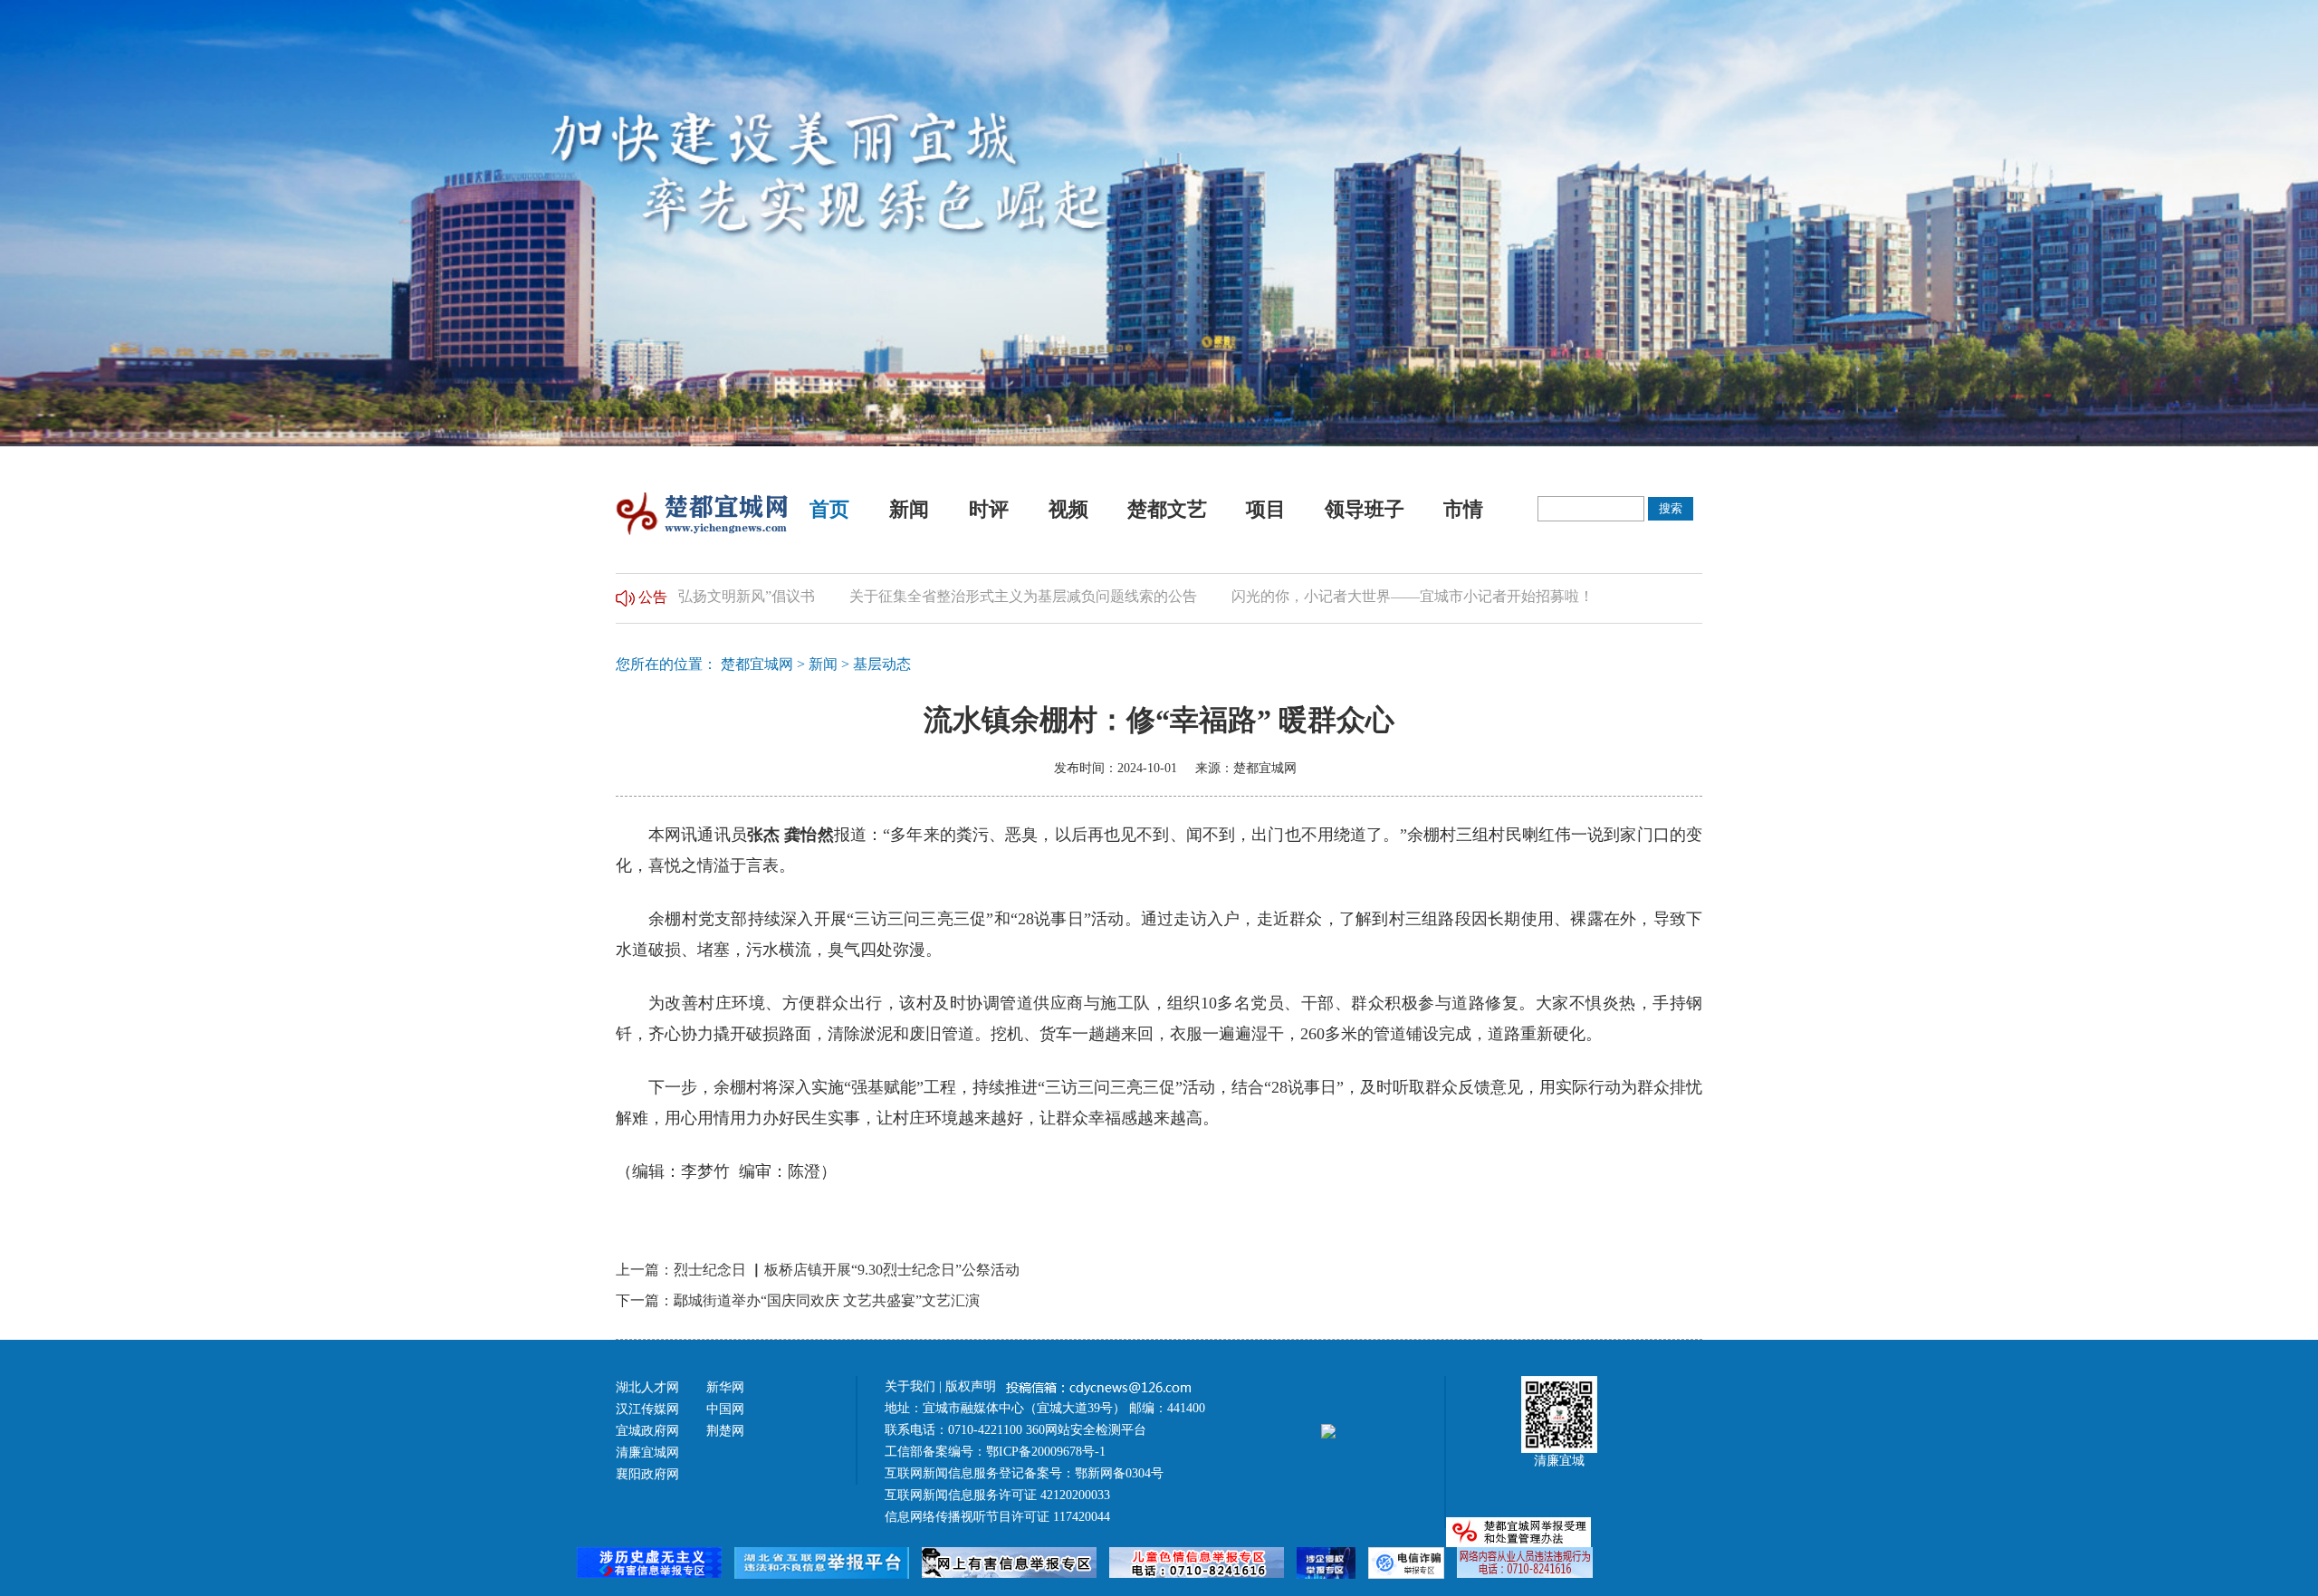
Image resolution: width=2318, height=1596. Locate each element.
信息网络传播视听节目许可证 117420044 (997, 1517)
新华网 (725, 1387)
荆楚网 (725, 1431)
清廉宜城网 (647, 1453)
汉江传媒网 (647, 1409)
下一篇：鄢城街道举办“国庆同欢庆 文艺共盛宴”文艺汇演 (798, 1300)
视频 (1068, 509)
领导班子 (1365, 509)
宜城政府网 (647, 1431)
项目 (1266, 509)
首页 (829, 509)
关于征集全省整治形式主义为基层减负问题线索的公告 (971, 596)
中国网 (725, 1409)
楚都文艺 (1167, 509)
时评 (989, 509)
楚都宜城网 (757, 664)
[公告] (625, 596)
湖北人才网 (647, 1387)
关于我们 (910, 1386)
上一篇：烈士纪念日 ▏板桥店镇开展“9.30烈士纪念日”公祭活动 (818, 1270)
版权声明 (972, 1386)
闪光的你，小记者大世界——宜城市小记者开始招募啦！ (1360, 596)
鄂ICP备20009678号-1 (1046, 1452)
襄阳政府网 (647, 1474)
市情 (1463, 509)
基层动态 (882, 664)
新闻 (909, 509)
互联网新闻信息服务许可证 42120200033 (997, 1495)
